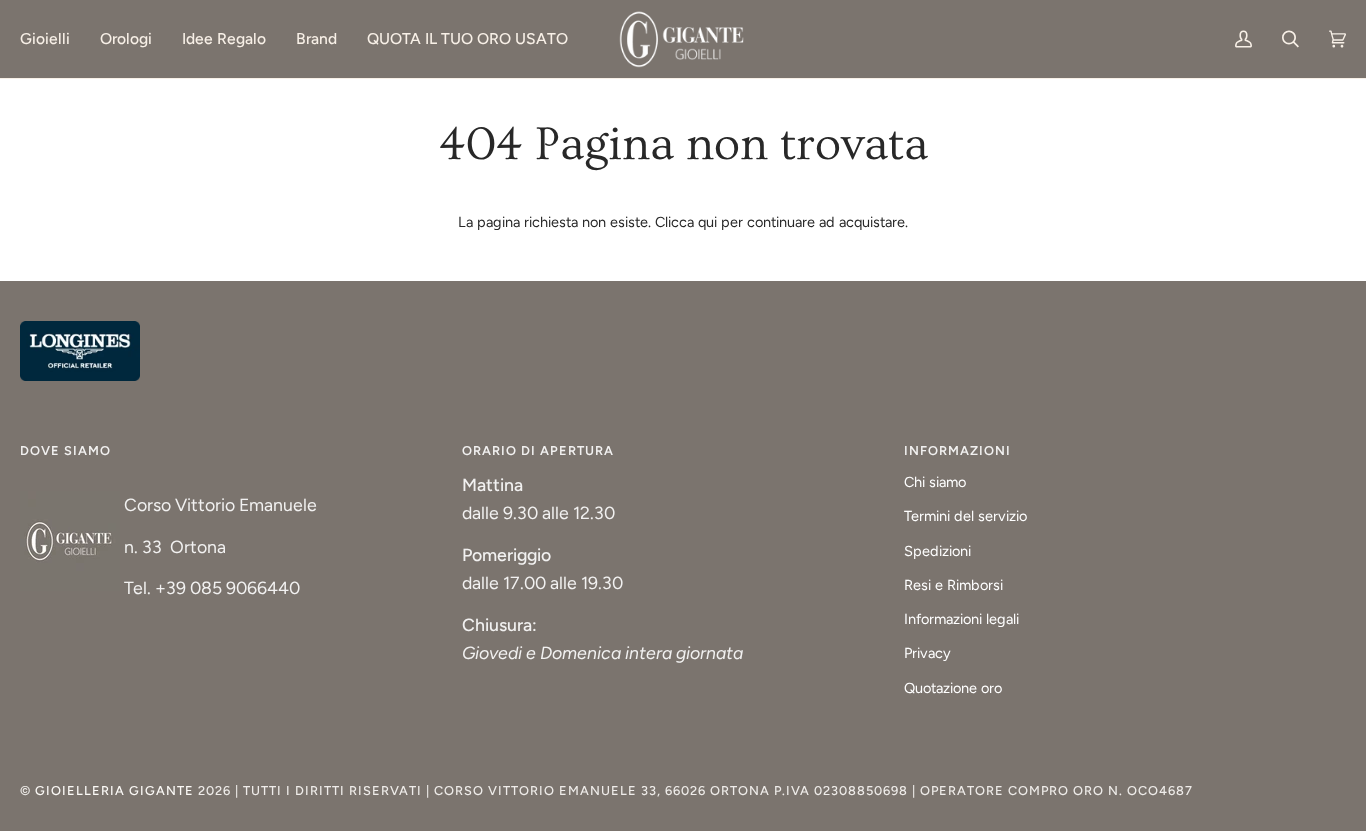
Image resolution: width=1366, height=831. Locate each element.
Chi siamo (935, 482)
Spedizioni (937, 551)
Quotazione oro (953, 688)
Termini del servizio (965, 516)
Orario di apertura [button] (538, 450)
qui (707, 222)
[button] (52, 39)
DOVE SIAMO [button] (65, 450)
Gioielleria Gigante (116, 790)
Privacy (927, 653)
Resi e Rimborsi (953, 585)
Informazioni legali (961, 619)
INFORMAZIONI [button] (957, 450)
